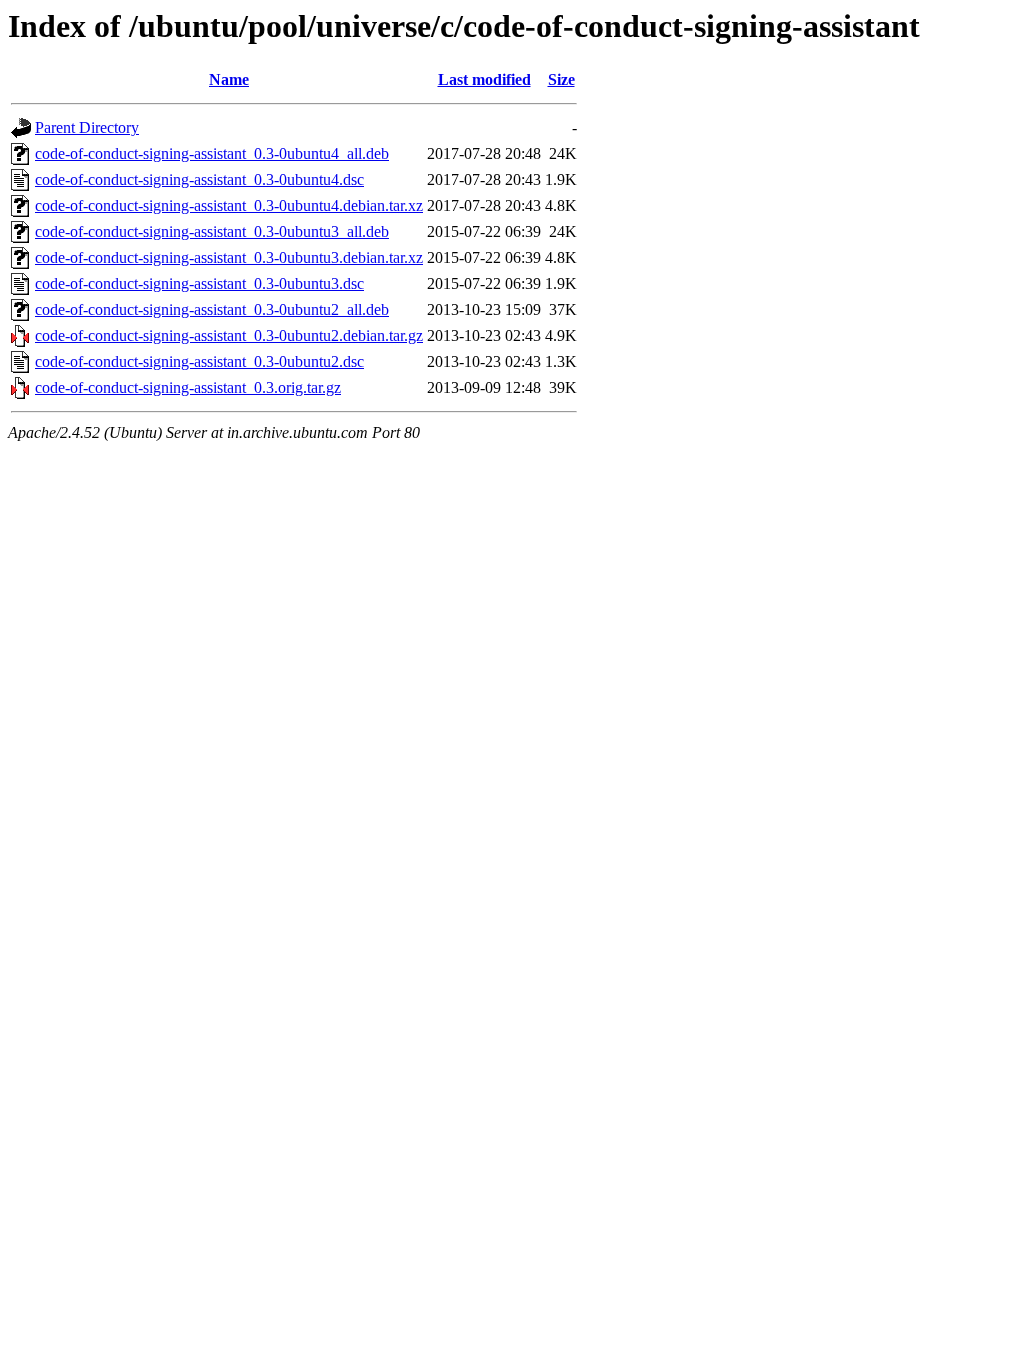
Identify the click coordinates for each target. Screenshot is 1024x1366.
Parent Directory (87, 127)
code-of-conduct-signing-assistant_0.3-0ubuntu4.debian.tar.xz (229, 205)
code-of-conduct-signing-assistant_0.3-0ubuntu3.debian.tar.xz (229, 257)
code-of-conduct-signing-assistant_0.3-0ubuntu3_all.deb (212, 231)
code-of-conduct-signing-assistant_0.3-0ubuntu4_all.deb (212, 153)
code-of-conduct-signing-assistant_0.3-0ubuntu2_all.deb (212, 309)
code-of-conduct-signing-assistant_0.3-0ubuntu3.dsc (199, 283)
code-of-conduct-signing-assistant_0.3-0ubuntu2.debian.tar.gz (229, 335)
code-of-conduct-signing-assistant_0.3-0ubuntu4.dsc (199, 179)
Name (229, 79)
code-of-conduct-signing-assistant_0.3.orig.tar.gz (188, 387)
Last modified (484, 79)
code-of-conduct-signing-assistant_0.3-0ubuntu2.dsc (199, 361)
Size (561, 79)
